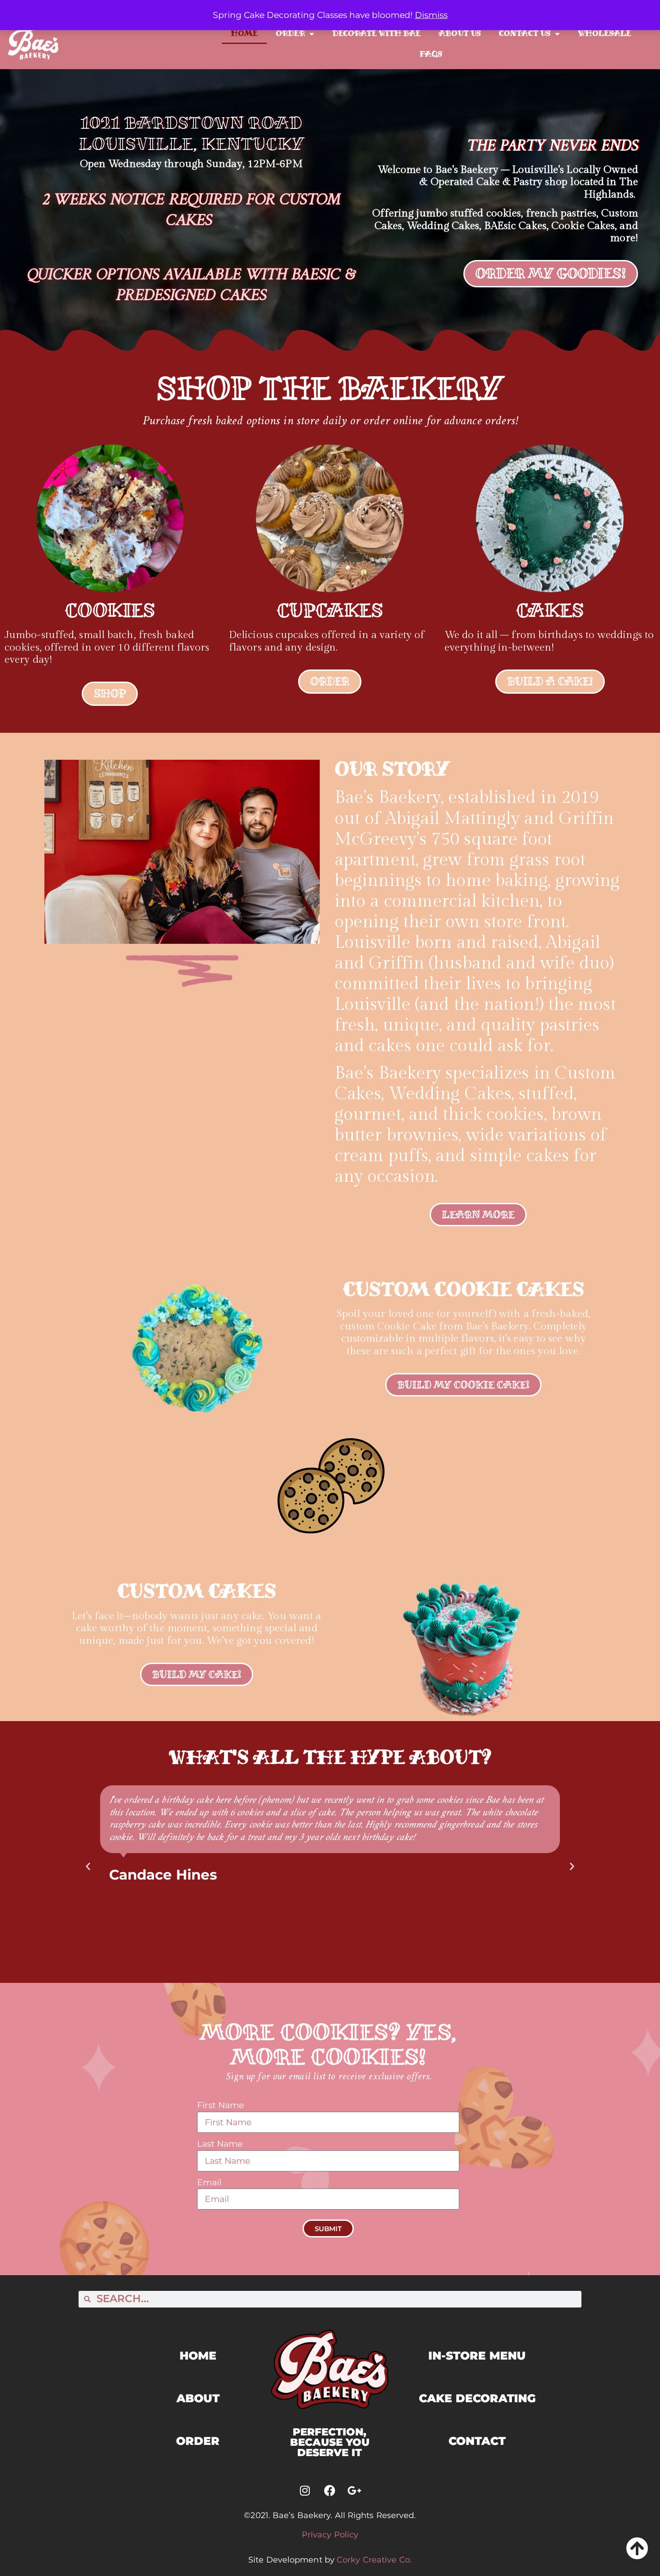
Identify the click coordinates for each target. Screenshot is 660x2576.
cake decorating (477, 2398)
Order (290, 33)
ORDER (198, 2441)
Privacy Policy (330, 2535)
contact (477, 2441)
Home (244, 33)
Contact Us (525, 33)
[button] (88, 1866)
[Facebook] (330, 2491)
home (198, 2356)
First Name (220, 2105)
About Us (460, 33)
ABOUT (198, 2398)
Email (209, 2182)
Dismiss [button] (431, 15)
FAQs (431, 54)
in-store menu (477, 2356)
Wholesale (605, 33)
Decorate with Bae (376, 33)
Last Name (220, 2144)
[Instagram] (305, 2491)
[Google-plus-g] (354, 2491)
